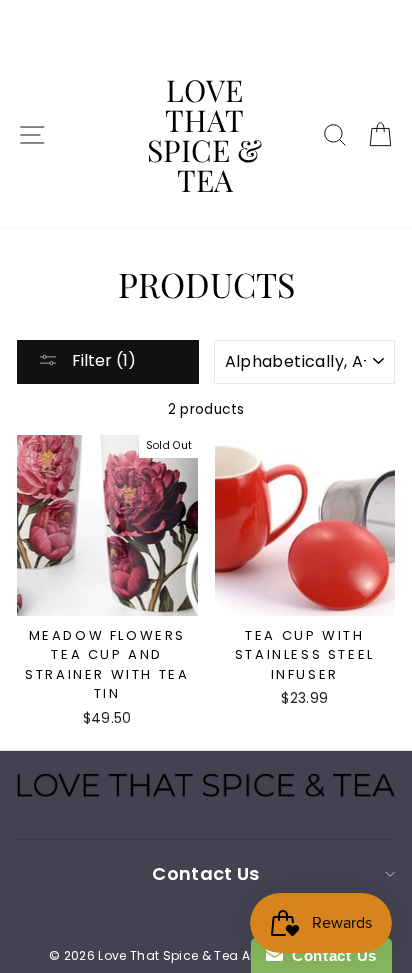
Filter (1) (102, 360)
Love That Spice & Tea (204, 135)
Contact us (205, 873)
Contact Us (330, 955)
